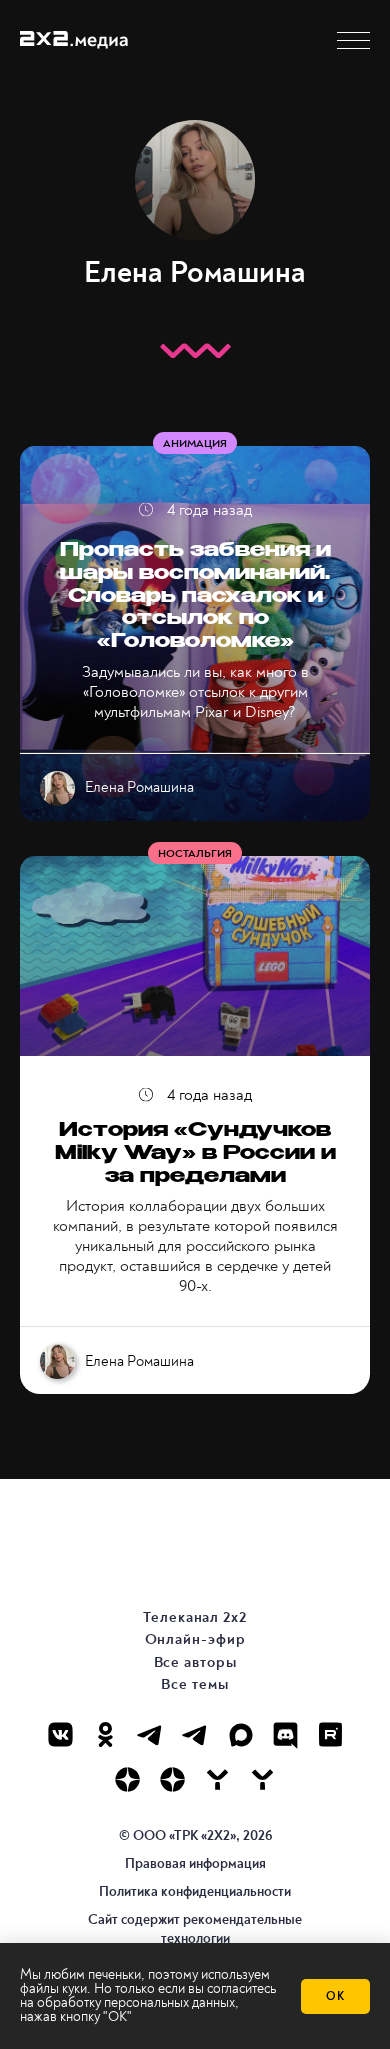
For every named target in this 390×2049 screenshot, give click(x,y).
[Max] (240, 1734)
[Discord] (285, 1734)
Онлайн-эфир (195, 1639)
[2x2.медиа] (195, 1734)
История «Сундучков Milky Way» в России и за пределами (195, 1155)
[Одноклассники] (105, 1734)
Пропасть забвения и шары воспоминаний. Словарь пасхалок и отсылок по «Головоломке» (195, 597)
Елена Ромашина (139, 788)
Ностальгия (195, 853)
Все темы (194, 1684)
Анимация (195, 443)
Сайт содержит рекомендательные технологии (195, 1928)
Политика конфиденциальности (195, 1891)
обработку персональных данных (136, 2002)
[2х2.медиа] (172, 1779)
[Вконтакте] (60, 1734)
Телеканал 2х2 (195, 1617)
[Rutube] (330, 1734)
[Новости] (262, 1779)
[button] (353, 40)
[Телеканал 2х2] (150, 1734)
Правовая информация (195, 1863)
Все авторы (195, 1662)
